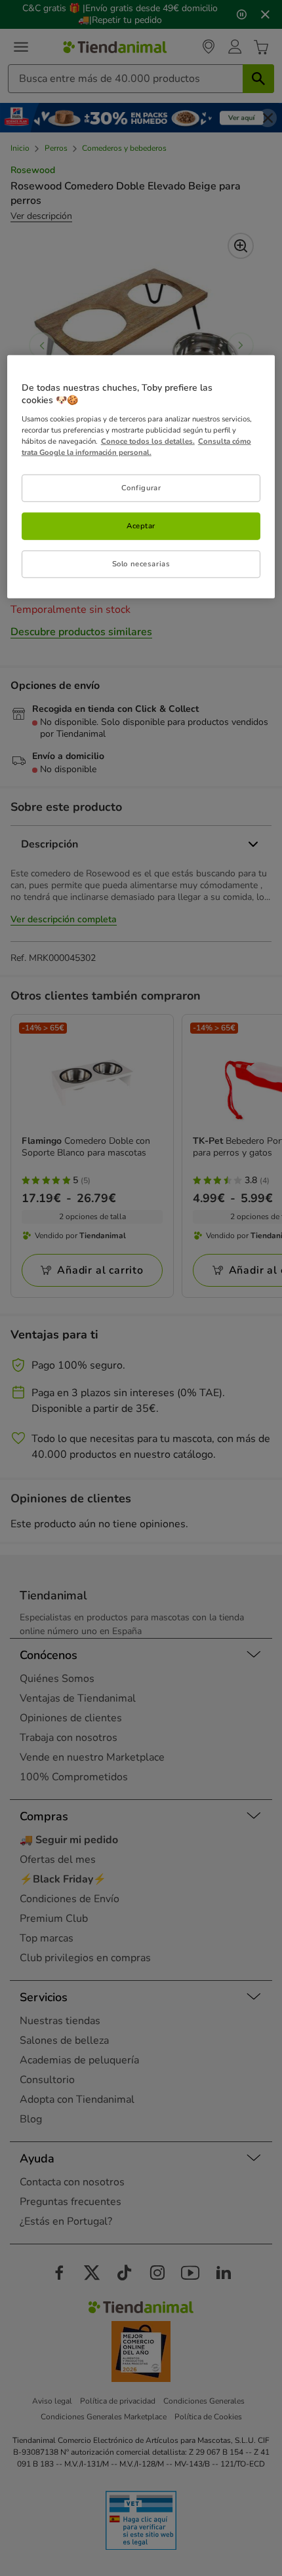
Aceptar (141, 526)
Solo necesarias (141, 564)
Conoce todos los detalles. (148, 441)
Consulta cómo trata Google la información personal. (136, 447)
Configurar (141, 488)
